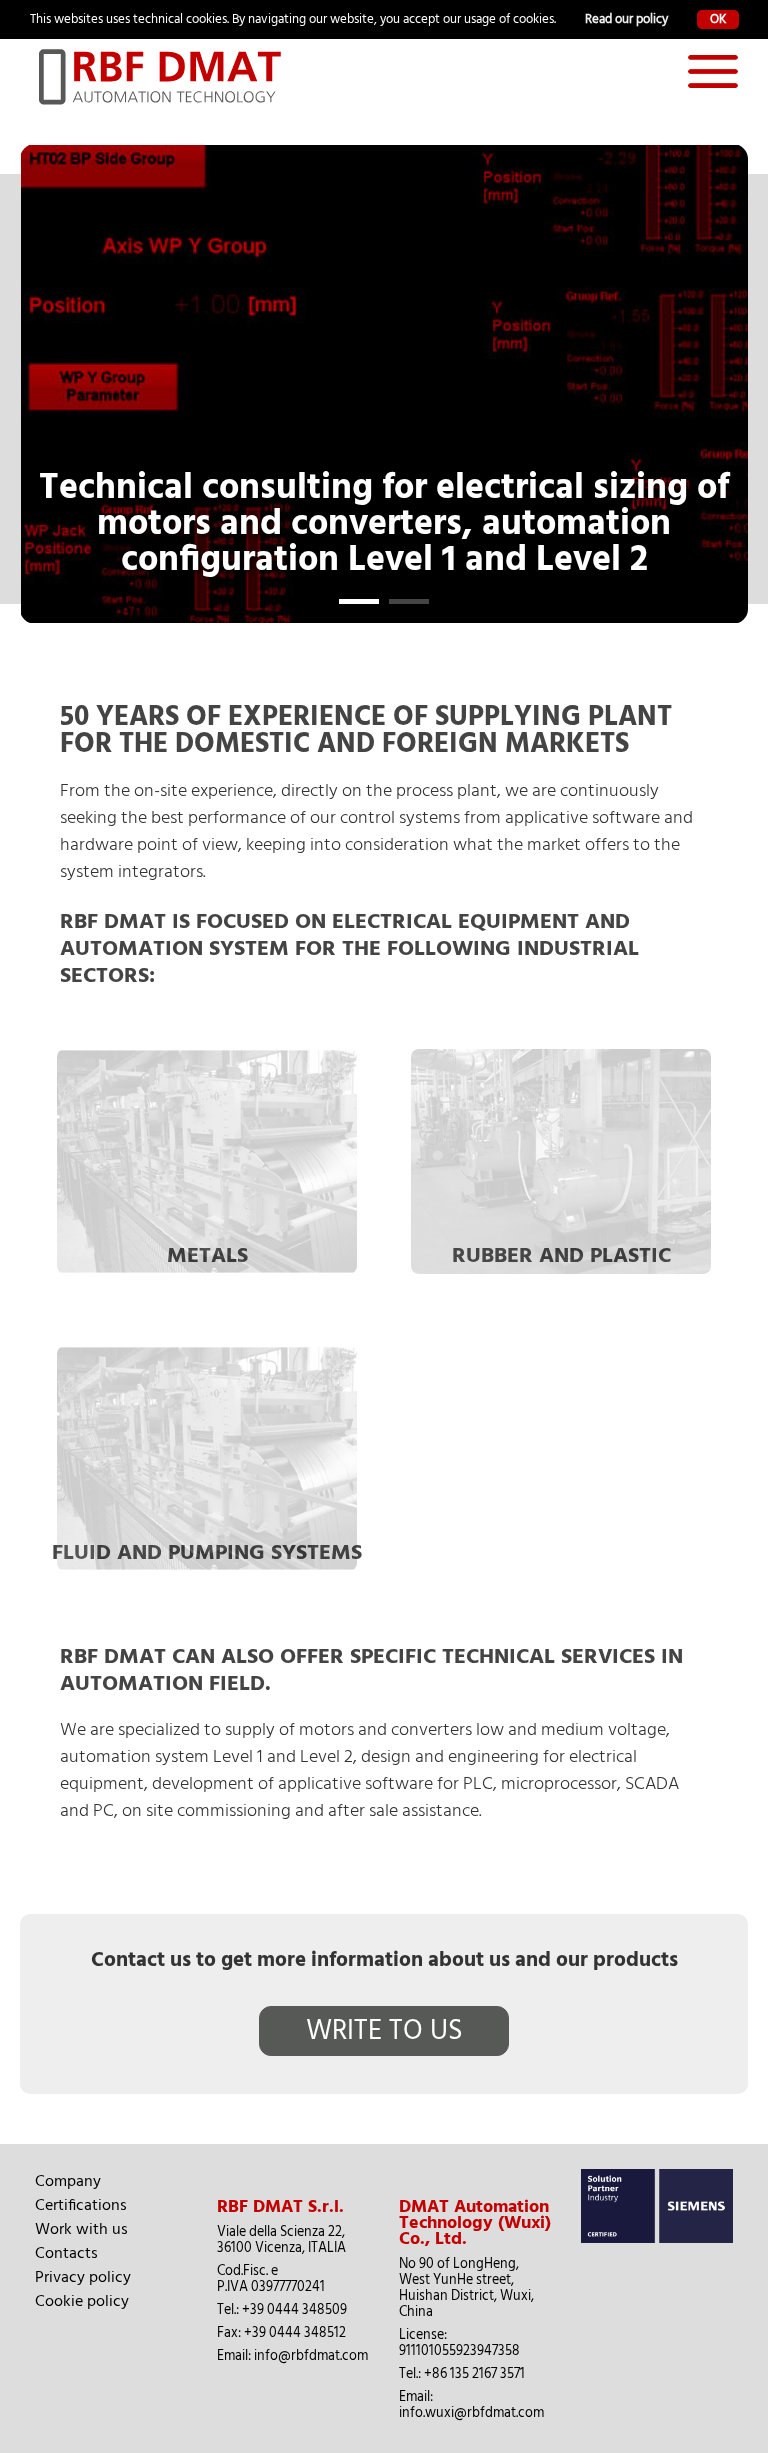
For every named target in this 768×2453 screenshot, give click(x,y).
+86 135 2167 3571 (474, 2374)
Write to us (384, 2031)
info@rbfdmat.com (311, 2356)
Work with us (81, 2229)
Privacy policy (83, 2277)
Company (68, 2181)
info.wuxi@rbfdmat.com (471, 2413)
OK (718, 19)
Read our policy (626, 19)
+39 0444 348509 (294, 2310)
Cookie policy (82, 2301)
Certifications (81, 2205)
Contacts (66, 2253)
